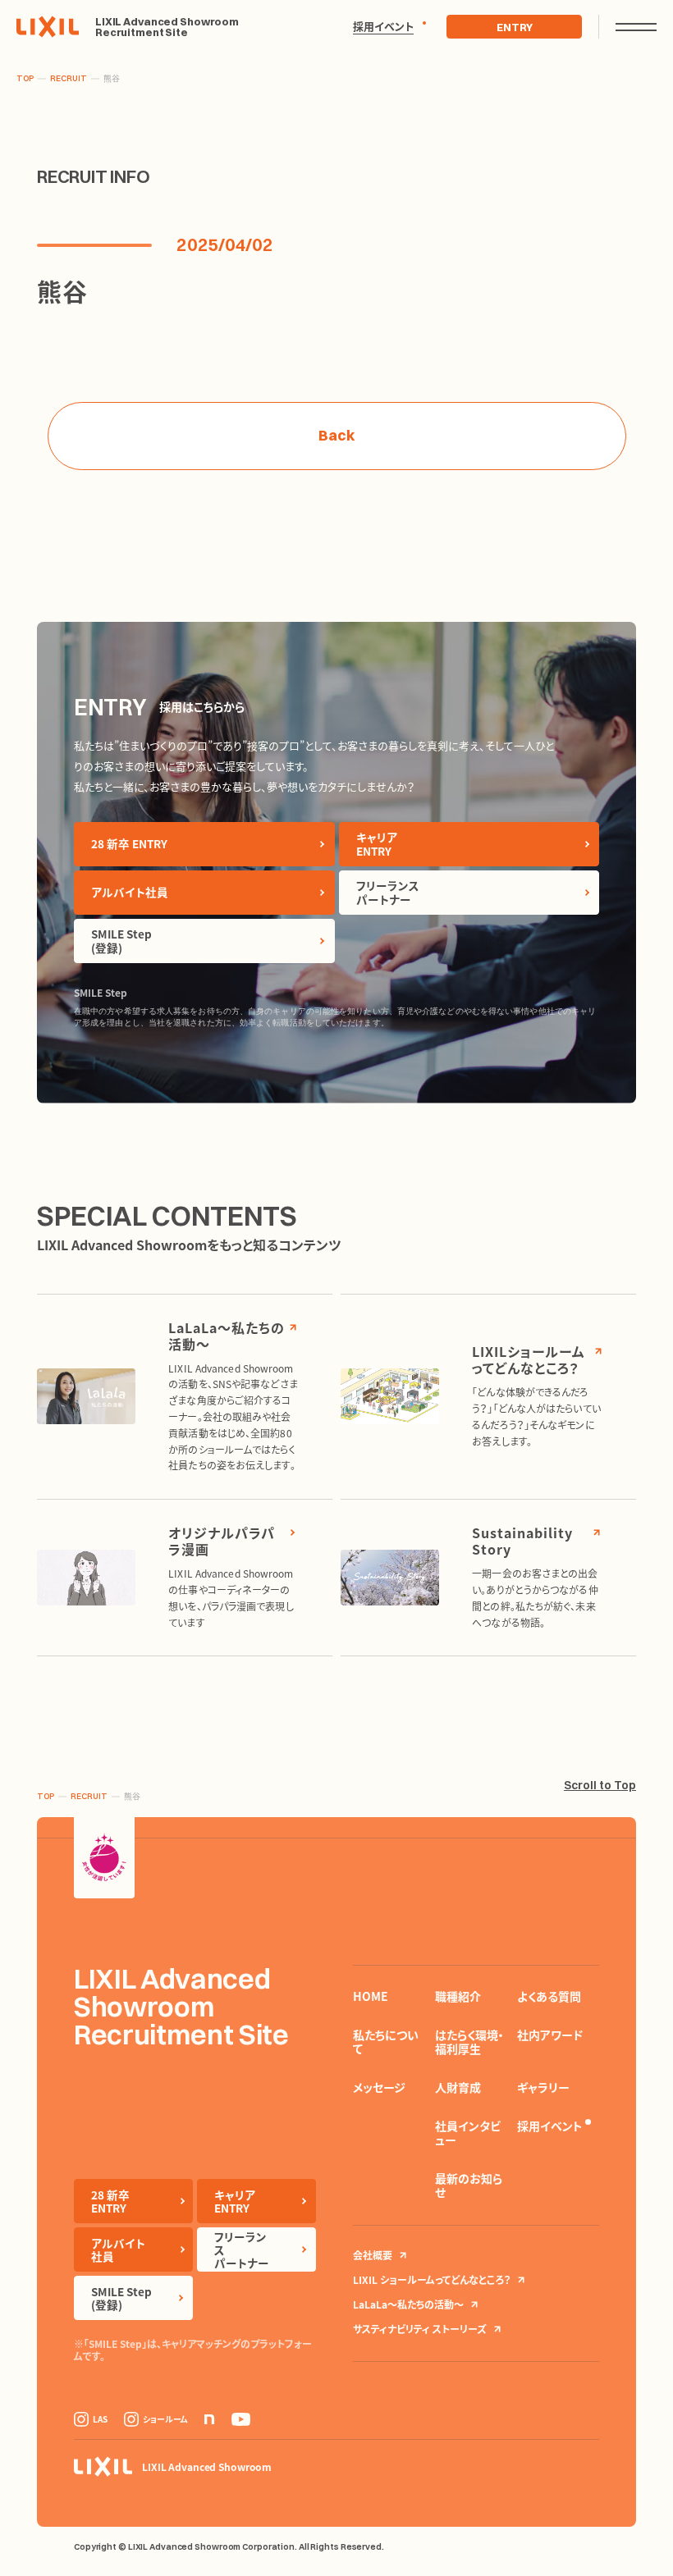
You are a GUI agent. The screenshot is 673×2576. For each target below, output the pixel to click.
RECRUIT (69, 79)
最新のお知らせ (469, 2185)
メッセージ (379, 2087)
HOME (371, 1996)
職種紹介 (458, 1996)
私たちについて (386, 2042)
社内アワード (550, 2035)
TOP (25, 79)
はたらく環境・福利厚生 (469, 2042)
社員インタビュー (468, 2133)
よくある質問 (549, 1996)
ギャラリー (543, 2087)
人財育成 (458, 2087)
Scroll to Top (600, 1785)
